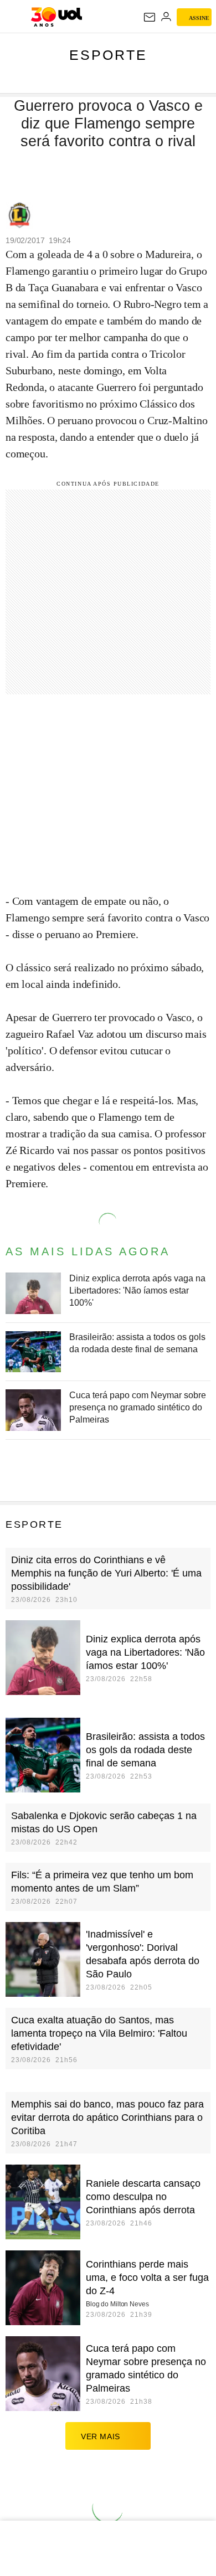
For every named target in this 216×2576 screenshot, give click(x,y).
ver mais (101, 2436)
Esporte (108, 55)
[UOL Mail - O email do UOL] (150, 17)
